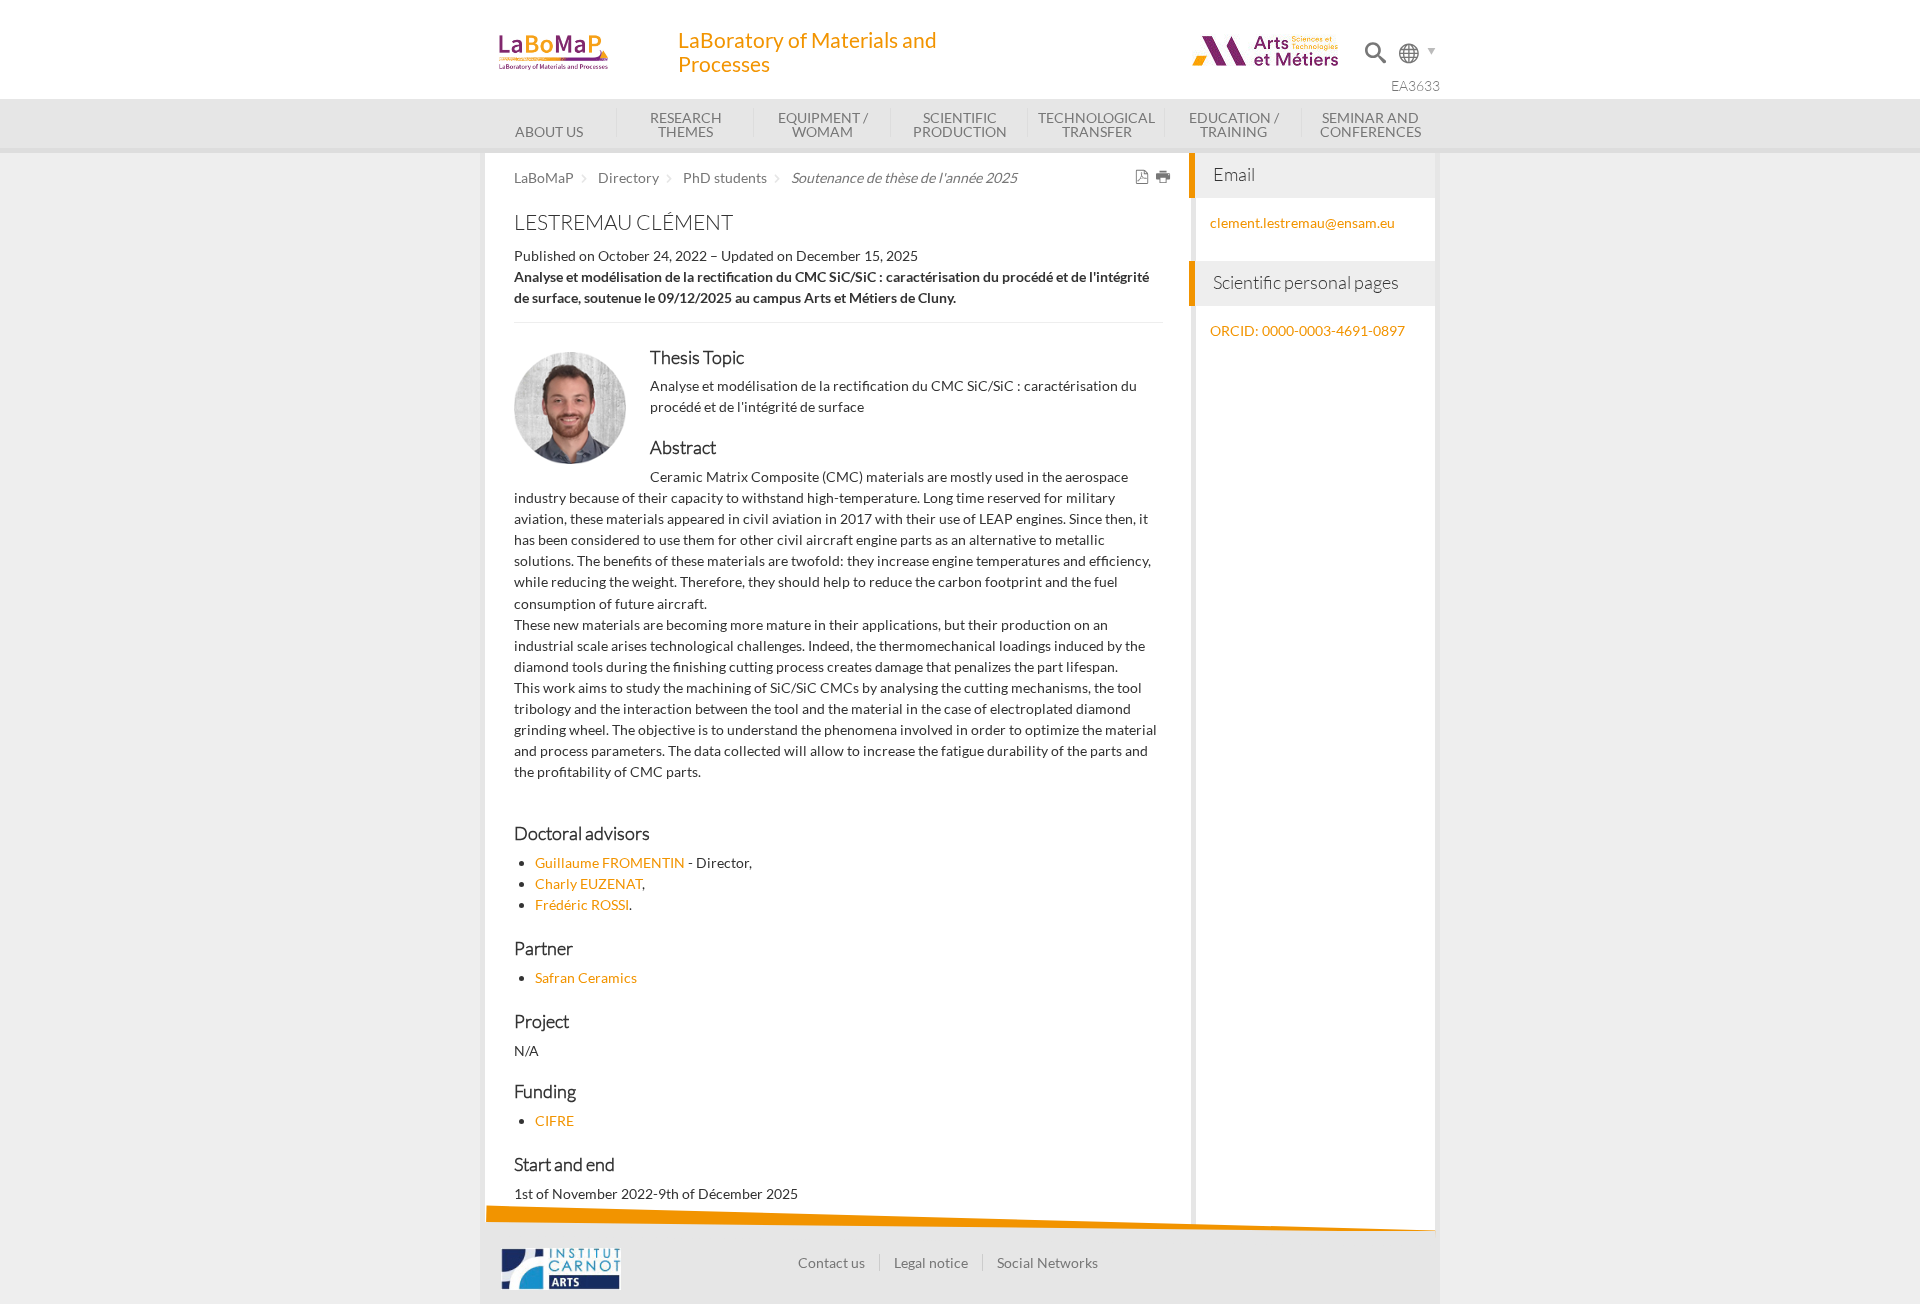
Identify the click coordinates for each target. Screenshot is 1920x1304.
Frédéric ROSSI (582, 904)
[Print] (1166, 177)
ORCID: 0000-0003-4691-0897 (1307, 330)
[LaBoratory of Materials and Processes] (578, 52)
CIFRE (554, 1120)
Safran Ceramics (586, 977)
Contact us (831, 1262)
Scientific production (960, 124)
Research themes (686, 124)
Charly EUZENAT (588, 883)
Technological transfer (1096, 124)
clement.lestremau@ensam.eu (1302, 222)
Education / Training (1234, 124)
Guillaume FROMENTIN (610, 862)
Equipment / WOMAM (823, 124)
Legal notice (931, 1262)
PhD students (725, 177)
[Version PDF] (1145, 177)
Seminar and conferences (1370, 124)
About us (549, 131)
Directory (628, 177)
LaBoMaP (544, 177)
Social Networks (1047, 1262)
